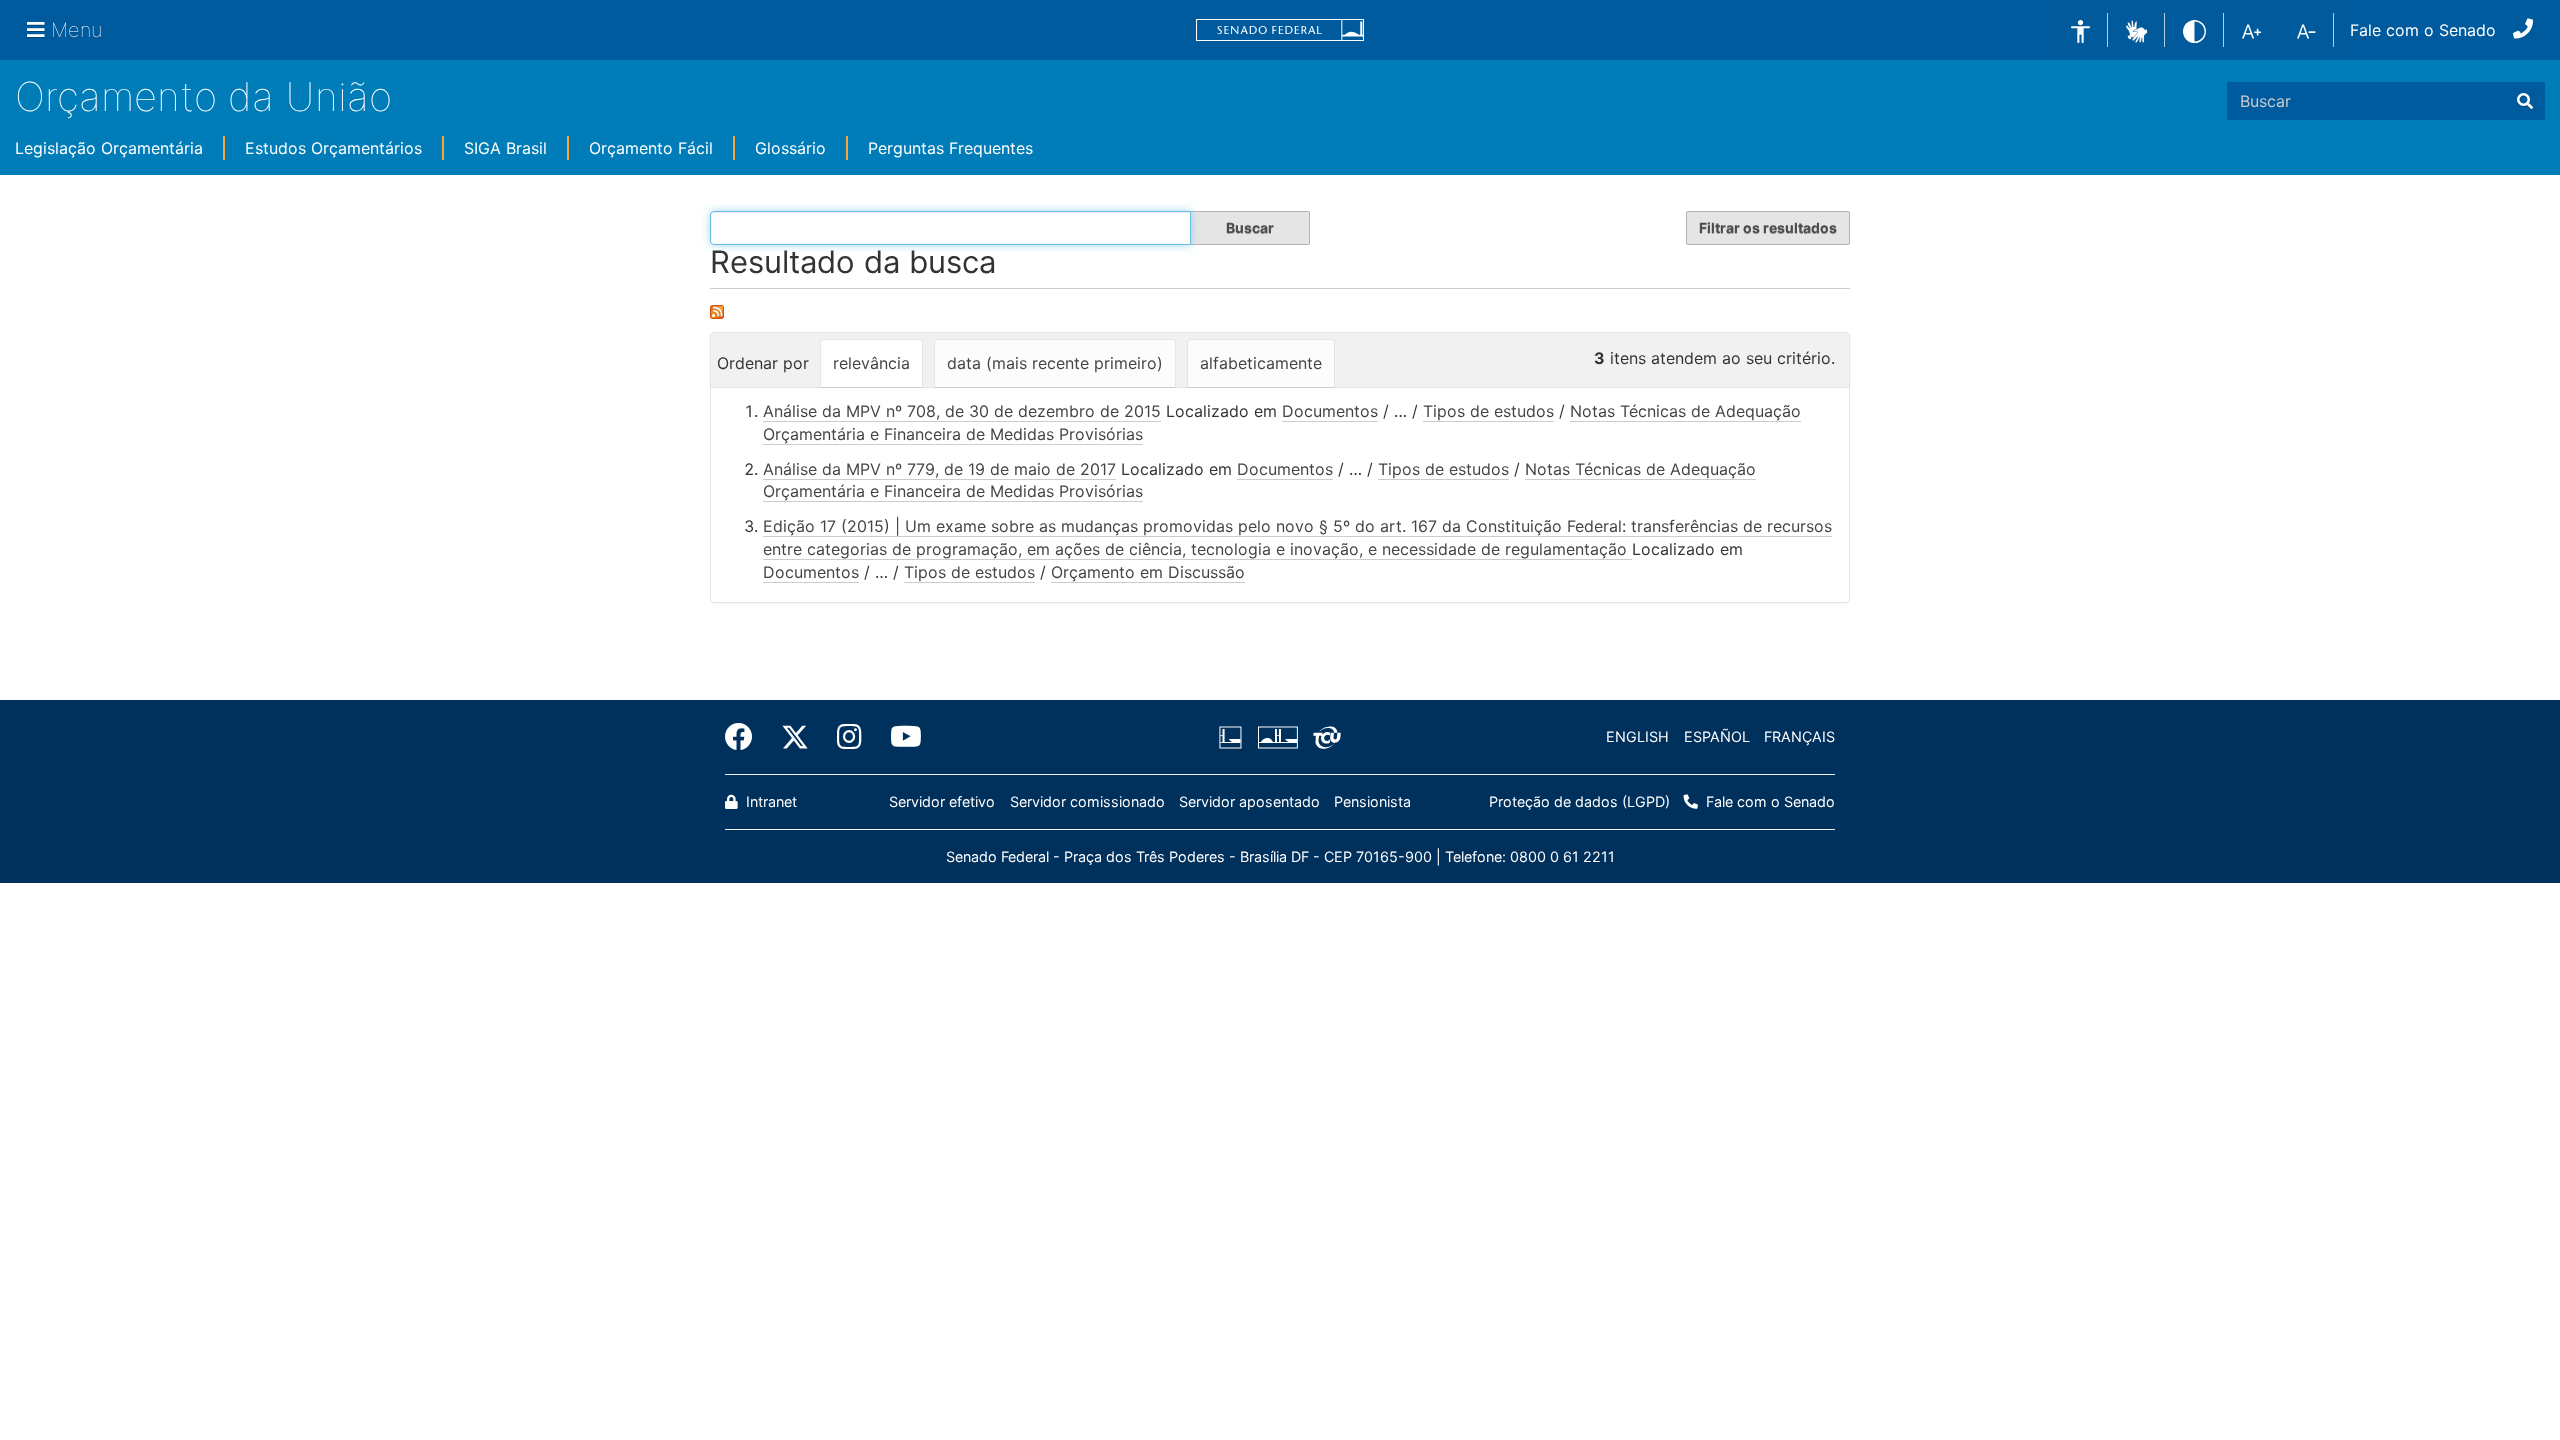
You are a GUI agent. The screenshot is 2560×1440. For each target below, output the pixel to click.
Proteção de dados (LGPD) (1579, 801)
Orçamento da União (203, 96)
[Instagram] (849, 737)
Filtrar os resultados (1768, 227)
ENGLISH (1637, 736)
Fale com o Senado (2423, 30)
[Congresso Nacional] (1277, 737)
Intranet (769, 801)
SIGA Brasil (505, 148)
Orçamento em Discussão (1148, 572)
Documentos (1330, 411)
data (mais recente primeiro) (1055, 363)
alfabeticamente (1261, 363)
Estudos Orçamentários (333, 148)
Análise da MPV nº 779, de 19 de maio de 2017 (939, 469)
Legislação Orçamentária (109, 148)
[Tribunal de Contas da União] (1323, 737)
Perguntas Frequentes (950, 148)
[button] (2136, 29)
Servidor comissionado (1087, 801)
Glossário (790, 148)
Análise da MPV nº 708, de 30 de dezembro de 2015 (962, 411)
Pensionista (1372, 801)
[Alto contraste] (2194, 29)
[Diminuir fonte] (2306, 30)
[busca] (2525, 101)
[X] (795, 737)
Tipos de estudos (1488, 411)
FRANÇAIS (1799, 736)
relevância (871, 363)
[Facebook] (746, 737)
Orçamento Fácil (651, 148)
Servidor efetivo (942, 801)
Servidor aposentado (1249, 801)
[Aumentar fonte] (2251, 30)
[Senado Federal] (1280, 30)
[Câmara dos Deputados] (1234, 737)
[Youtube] (899, 737)
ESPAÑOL (1717, 736)
